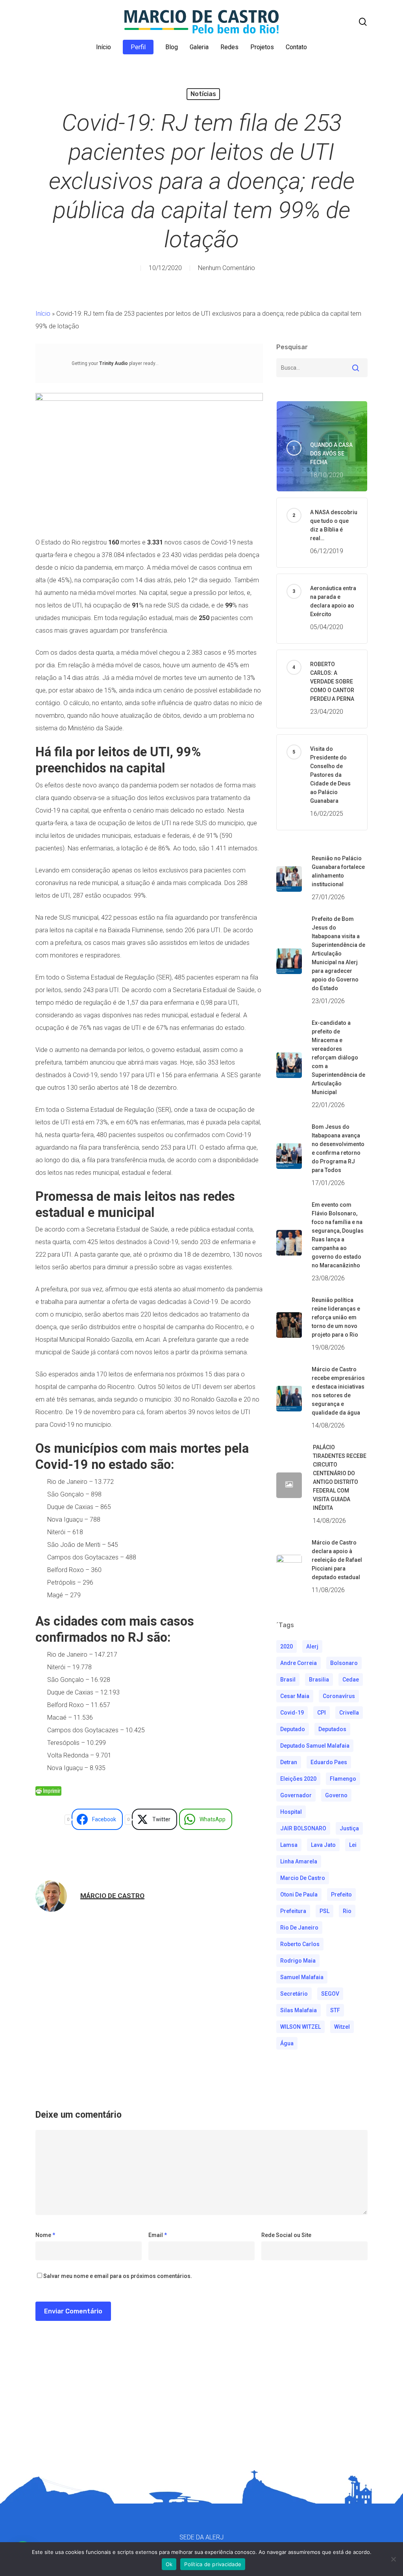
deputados (332, 1729)
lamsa (289, 1845)
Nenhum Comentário (226, 268)
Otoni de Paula (299, 1894)
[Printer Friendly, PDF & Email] (48, 1794)
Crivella (349, 1713)
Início (43, 314)
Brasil (288, 1680)
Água (287, 2043)
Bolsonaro (344, 1663)
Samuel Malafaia (302, 1977)
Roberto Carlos (300, 1944)
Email (158, 2235)
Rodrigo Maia (298, 1961)
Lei (353, 1845)
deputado (293, 1729)
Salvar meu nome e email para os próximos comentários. (118, 2276)
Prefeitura (293, 1911)
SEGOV (330, 1994)
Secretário (294, 1994)
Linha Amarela (299, 1861)
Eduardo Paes (329, 1762)
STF (335, 2010)
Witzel (342, 2027)
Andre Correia (299, 1663)
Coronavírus (339, 1696)
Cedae (351, 1680)
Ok (169, 2564)
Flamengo (343, 1779)
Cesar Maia (295, 1696)
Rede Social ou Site (286, 2235)
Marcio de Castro (303, 1878)
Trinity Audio (114, 363)
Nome (45, 2235)
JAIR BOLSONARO (303, 1828)
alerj (312, 1646)
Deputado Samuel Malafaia (315, 1746)
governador (296, 1795)
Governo (336, 1795)
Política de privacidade (213, 2564)
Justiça (349, 1828)
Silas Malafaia (299, 2010)
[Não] (393, 2559)
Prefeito (341, 1894)
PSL (324, 1911)
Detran (289, 1762)
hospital (291, 1812)
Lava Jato (323, 1845)
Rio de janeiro (299, 1928)
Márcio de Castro (112, 1896)
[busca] (363, 22)
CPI (322, 1713)
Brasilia (319, 1680)
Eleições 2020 (298, 1779)
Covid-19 (292, 1713)
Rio (347, 1911)
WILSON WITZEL (300, 2027)
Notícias (203, 94)
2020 (287, 1646)
